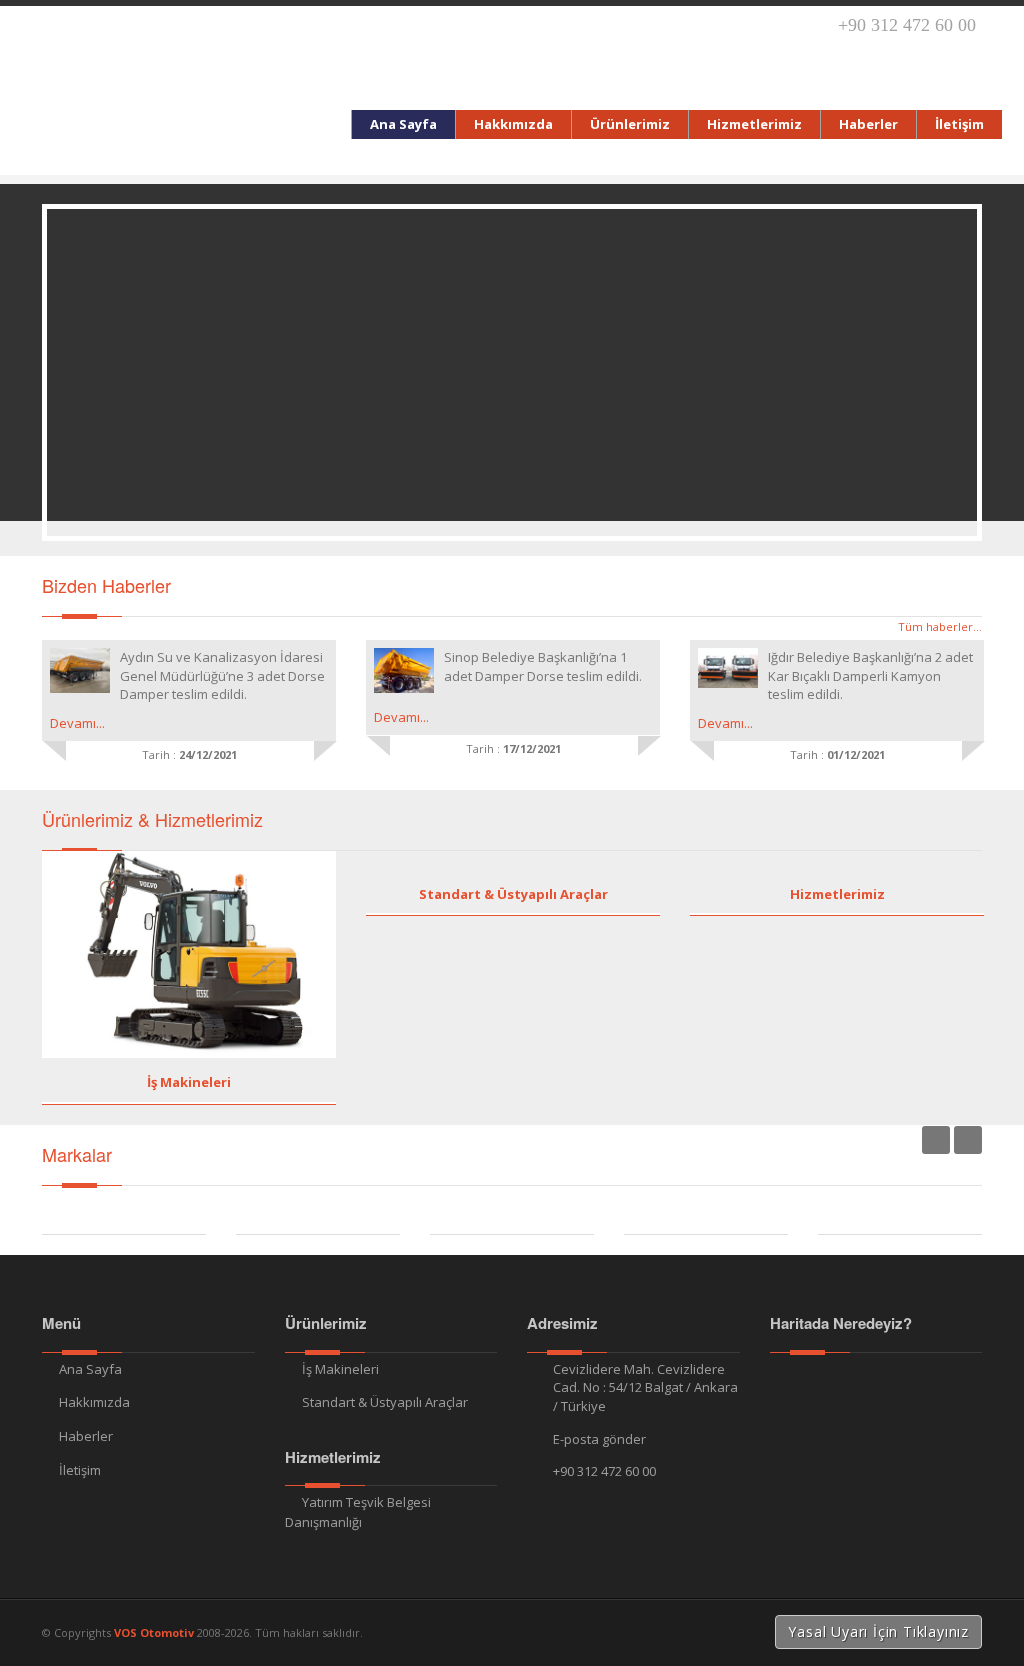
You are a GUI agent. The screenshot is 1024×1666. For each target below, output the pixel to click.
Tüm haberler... (940, 626)
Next (968, 1140)
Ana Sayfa (90, 1369)
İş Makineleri (189, 1082)
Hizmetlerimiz (837, 894)
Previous (936, 1140)
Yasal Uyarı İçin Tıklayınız (878, 1631)
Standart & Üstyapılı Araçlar (513, 894)
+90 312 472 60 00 (604, 1471)
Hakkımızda (94, 1402)
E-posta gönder (599, 1439)
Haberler (86, 1436)
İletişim (80, 1470)
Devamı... (77, 723)
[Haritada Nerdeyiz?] (876, 1380)
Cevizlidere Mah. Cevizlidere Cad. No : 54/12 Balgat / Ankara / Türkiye (645, 1387)
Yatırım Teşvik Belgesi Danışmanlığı (358, 1512)
